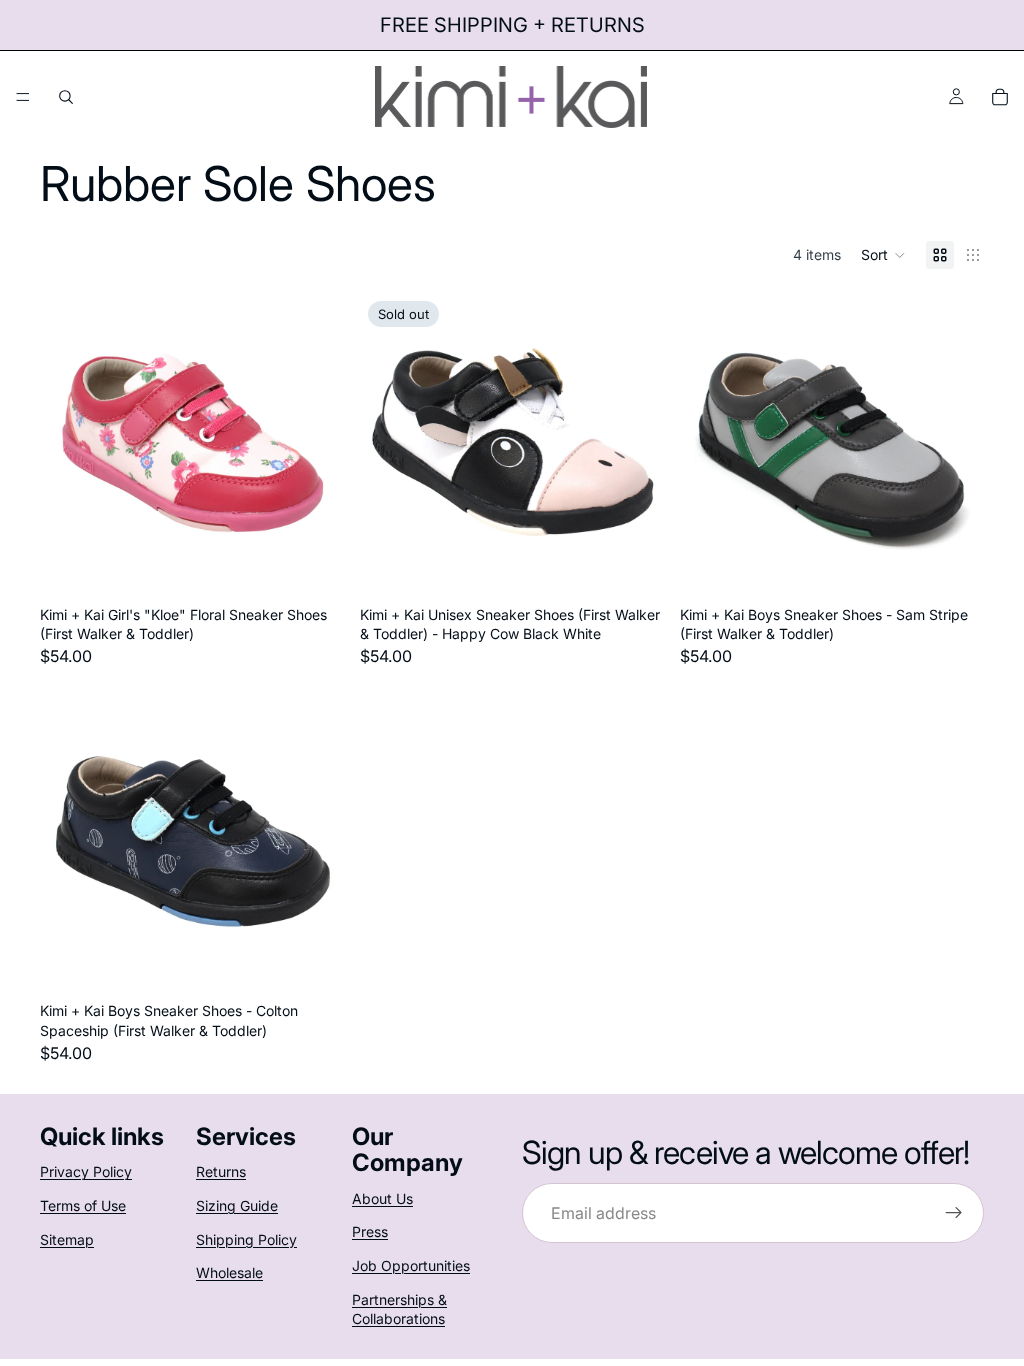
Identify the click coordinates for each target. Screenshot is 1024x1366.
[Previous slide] (70, 445)
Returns (221, 1172)
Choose (330, 565)
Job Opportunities (411, 1265)
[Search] (66, 97)
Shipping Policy (246, 1239)
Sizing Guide (237, 1205)
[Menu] (23, 97)
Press (370, 1232)
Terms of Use (83, 1205)
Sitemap (67, 1239)
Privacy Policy (86, 1172)
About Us (382, 1198)
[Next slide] (314, 445)
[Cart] (1000, 97)
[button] (883, 255)
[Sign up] (954, 1213)
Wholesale (229, 1272)
